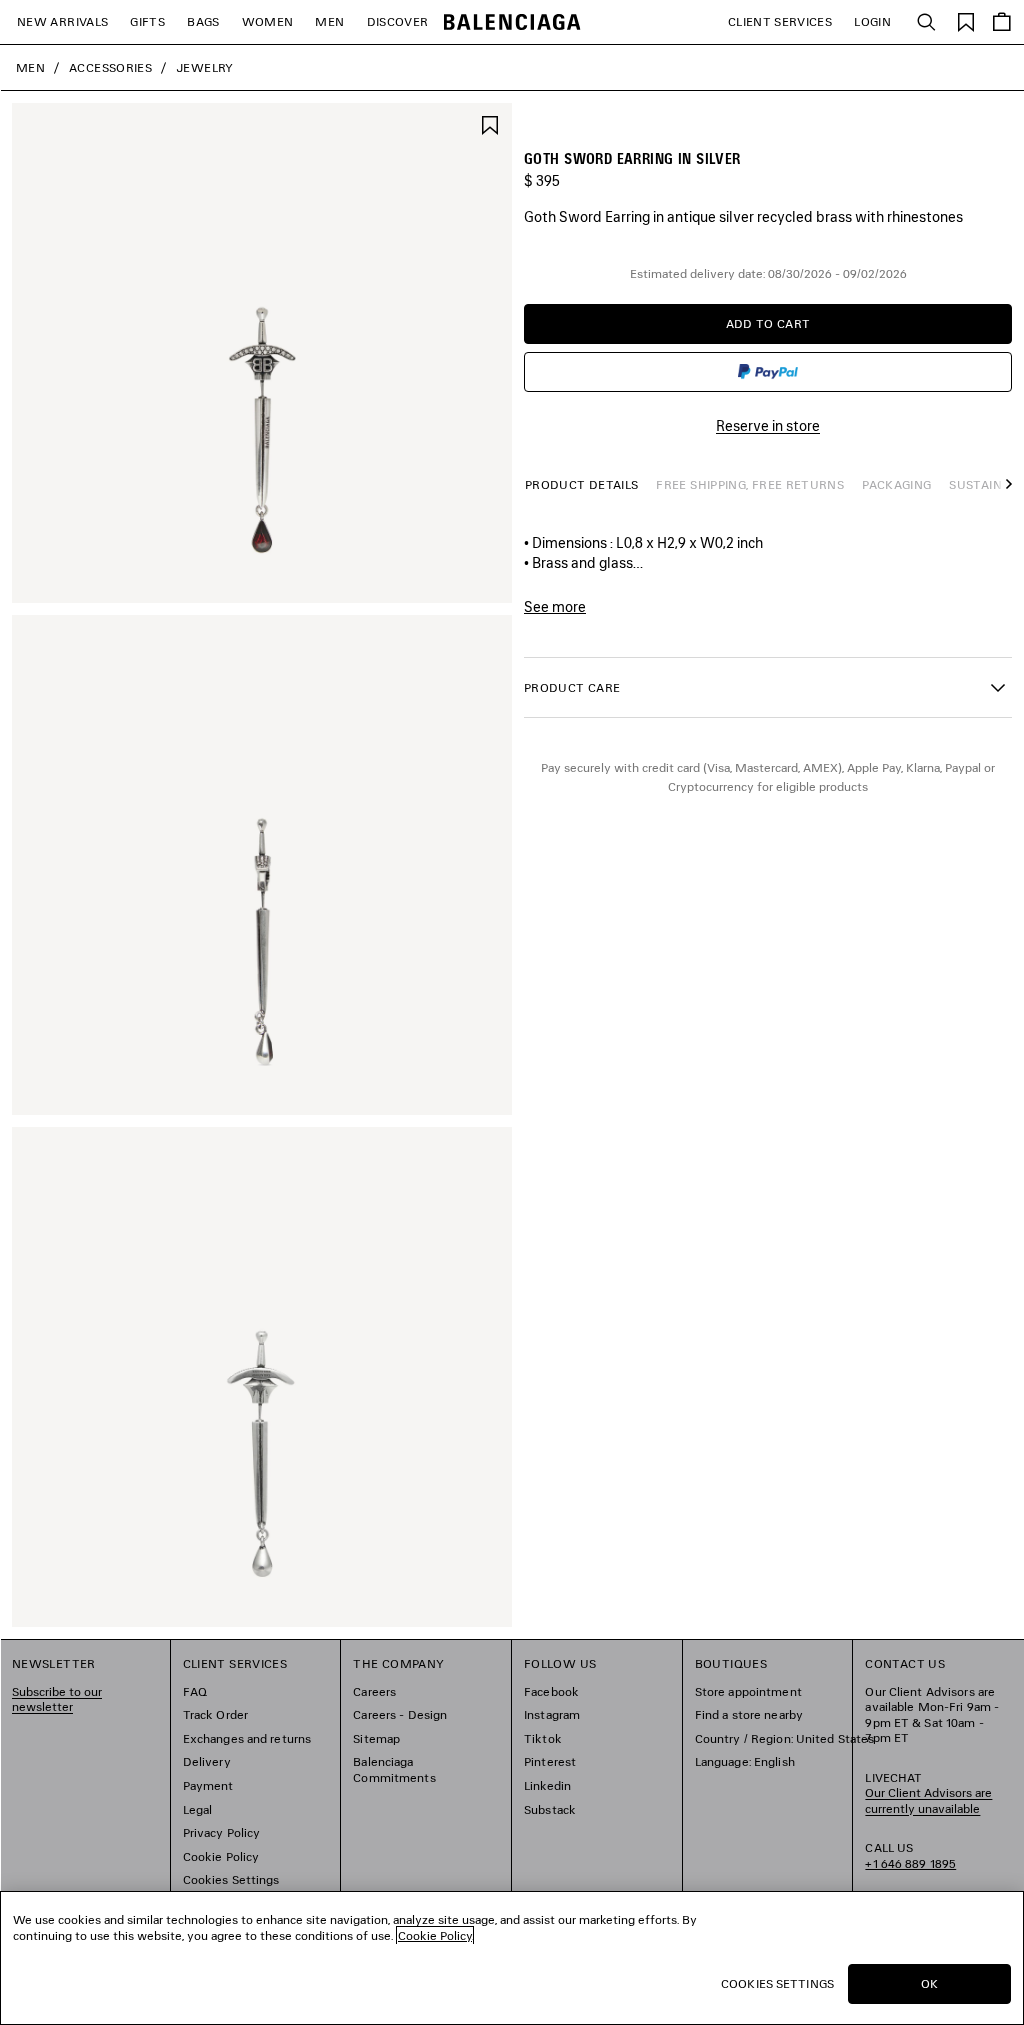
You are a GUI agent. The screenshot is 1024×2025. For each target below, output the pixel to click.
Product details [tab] (581, 484)
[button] (1004, 493)
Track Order (215, 1714)
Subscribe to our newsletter (57, 1699)
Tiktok (543, 1738)
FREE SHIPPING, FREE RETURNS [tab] (750, 484)
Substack (550, 1809)
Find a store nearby (749, 1714)
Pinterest (550, 1761)
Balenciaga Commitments (394, 1769)
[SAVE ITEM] (490, 123)
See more (555, 607)
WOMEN (268, 21)
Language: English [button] (745, 1761)
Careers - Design (400, 1714)
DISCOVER (398, 21)
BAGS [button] (203, 21)
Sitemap (376, 1738)
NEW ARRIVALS (62, 21)
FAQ (195, 1691)
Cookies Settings (231, 1879)
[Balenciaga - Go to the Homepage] (512, 22)
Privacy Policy (222, 1832)
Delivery (207, 1761)
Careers (374, 1691)
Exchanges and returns (247, 1738)
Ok (929, 1983)
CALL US (910, 1855)
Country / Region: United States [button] (785, 1738)
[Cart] (1002, 22)
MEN (329, 21)
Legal (198, 1809)
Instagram (552, 1714)
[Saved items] (966, 20)
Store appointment (748, 1691)
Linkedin (547, 1785)
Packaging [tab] (896, 484)
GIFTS (147, 21)
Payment (208, 1785)
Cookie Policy (221, 1856)
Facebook (551, 1691)
